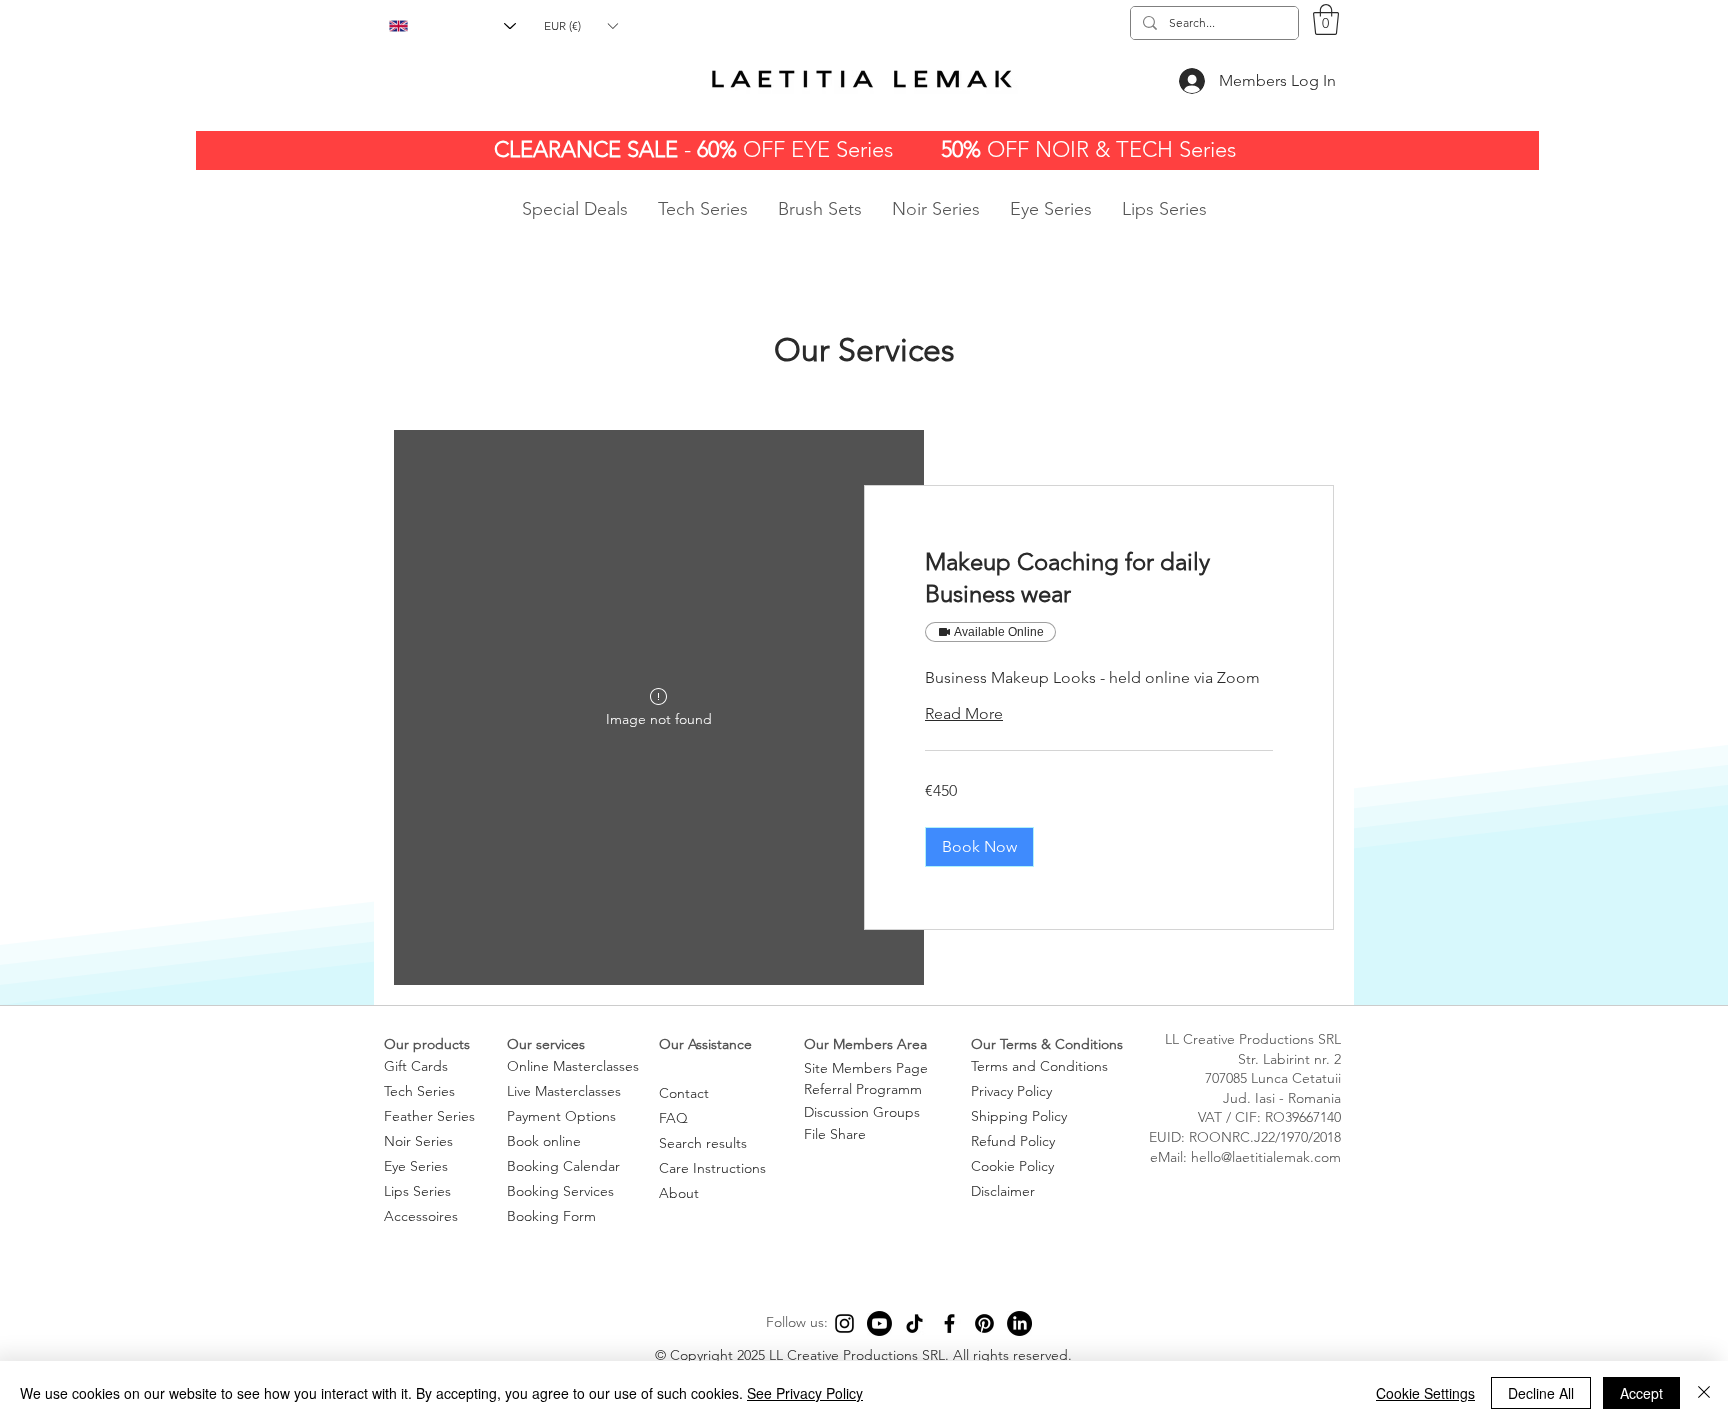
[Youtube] (879, 1323)
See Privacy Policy (805, 1393)
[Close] (1704, 1393)
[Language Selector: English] (452, 26)
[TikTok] (914, 1323)
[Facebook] (949, 1323)
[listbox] (580, 25)
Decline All (1541, 1393)
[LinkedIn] (1019, 1323)
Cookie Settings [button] (1425, 1393)
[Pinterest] (984, 1323)
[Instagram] (844, 1323)
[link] (1099, 578)
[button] (580, 25)
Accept (1641, 1393)
